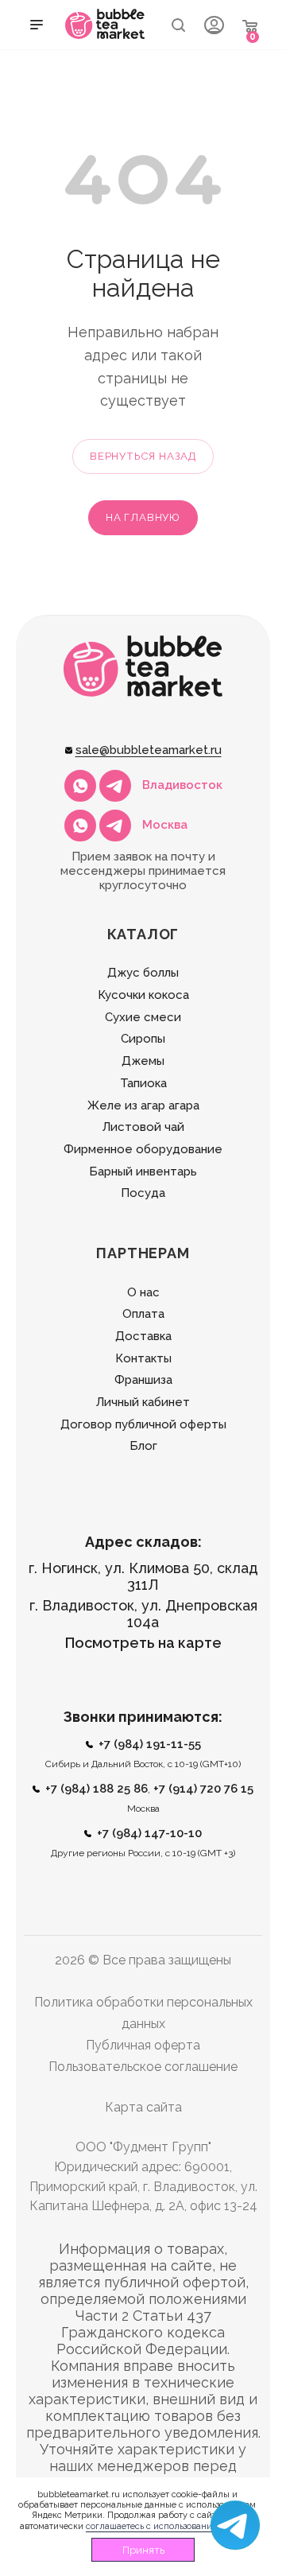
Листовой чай (143, 1127)
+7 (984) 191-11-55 (150, 1744)
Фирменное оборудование (143, 1149)
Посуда (143, 1193)
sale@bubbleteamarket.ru (149, 750)
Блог (143, 1446)
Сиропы (143, 1039)
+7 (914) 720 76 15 (203, 1789)
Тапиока (143, 1083)
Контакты (143, 1358)
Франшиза (143, 1380)
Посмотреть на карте (143, 1643)
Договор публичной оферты (143, 1424)
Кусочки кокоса (143, 995)
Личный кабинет (143, 1402)
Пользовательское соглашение (143, 2067)
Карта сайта (143, 2107)
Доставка (143, 1336)
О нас (143, 1292)
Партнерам (143, 1253)
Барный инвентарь (143, 1171)
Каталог (143, 934)
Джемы (143, 1061)
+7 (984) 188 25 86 (97, 1789)
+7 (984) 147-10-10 (149, 1833)
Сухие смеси (143, 1017)
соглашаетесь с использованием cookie (169, 2526)
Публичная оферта (143, 2045)
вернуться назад (143, 456)
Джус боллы (143, 973)
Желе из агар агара (143, 1105)
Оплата (143, 1314)
